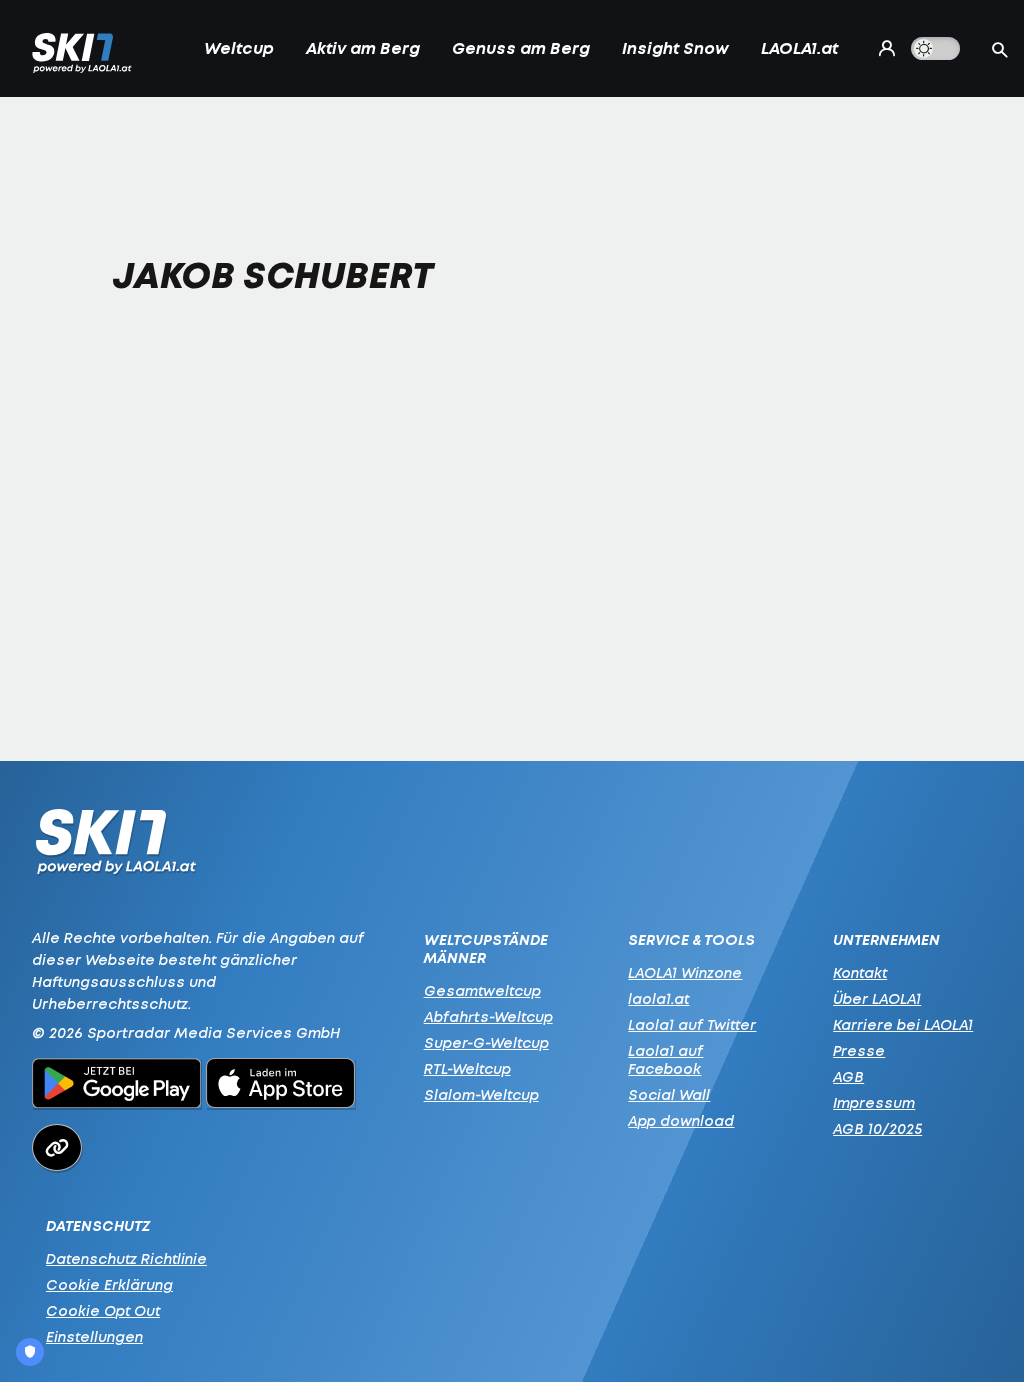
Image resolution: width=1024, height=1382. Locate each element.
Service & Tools (691, 940)
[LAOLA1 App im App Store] (281, 1086)
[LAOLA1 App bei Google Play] (116, 1086)
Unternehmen (886, 940)
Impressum (874, 1102)
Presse (859, 1050)
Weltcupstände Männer (486, 949)
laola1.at (658, 998)
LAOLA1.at (799, 48)
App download (681, 1120)
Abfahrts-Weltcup (488, 1016)
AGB (848, 1076)
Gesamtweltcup (482, 990)
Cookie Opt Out (103, 1310)
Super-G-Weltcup (486, 1042)
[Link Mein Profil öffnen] (882, 48)
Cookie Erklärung (109, 1284)
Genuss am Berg (521, 48)
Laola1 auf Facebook (665, 1059)
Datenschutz (98, 1226)
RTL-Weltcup (467, 1068)
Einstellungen (94, 1336)
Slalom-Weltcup (481, 1094)
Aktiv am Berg (363, 48)
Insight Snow (675, 48)
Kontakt (860, 972)
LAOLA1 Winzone (685, 972)
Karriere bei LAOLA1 (903, 1024)
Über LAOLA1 (877, 998)
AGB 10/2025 (877, 1128)
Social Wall (669, 1094)
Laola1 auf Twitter (692, 1024)
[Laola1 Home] (115, 846)
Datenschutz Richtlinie (126, 1258)
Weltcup (239, 48)
